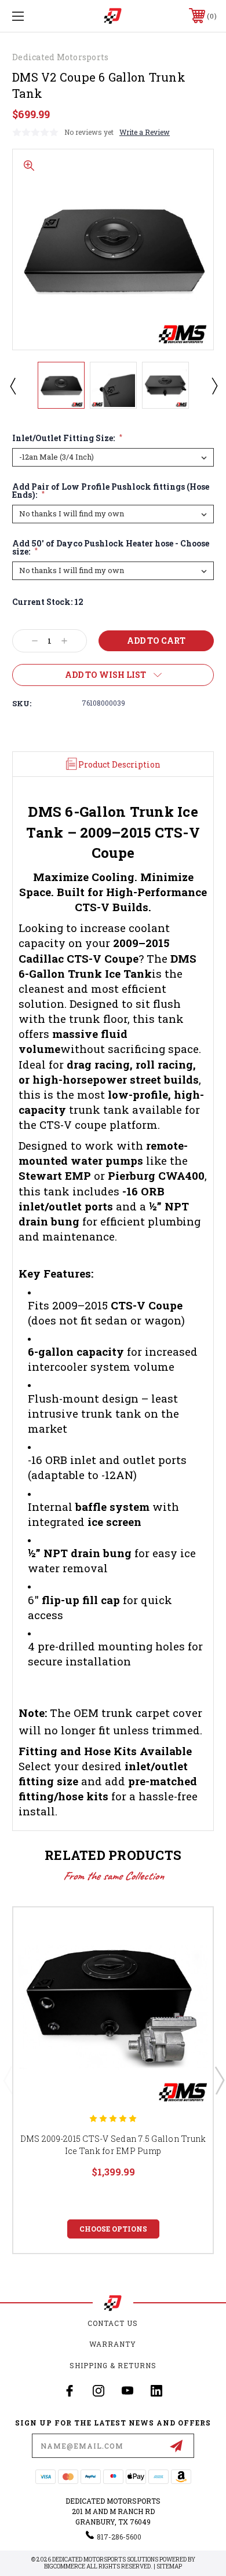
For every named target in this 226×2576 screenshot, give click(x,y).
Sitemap (169, 2566)
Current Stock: (48, 602)
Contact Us (113, 2323)
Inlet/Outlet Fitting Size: (67, 438)
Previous (12, 386)
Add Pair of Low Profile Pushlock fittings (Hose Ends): (111, 491)
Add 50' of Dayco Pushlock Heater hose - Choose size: (111, 548)
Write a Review (145, 132)
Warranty (113, 2344)
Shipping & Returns (113, 2365)
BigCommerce (65, 2566)
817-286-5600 (119, 2537)
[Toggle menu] (32, 16)
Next (214, 386)
